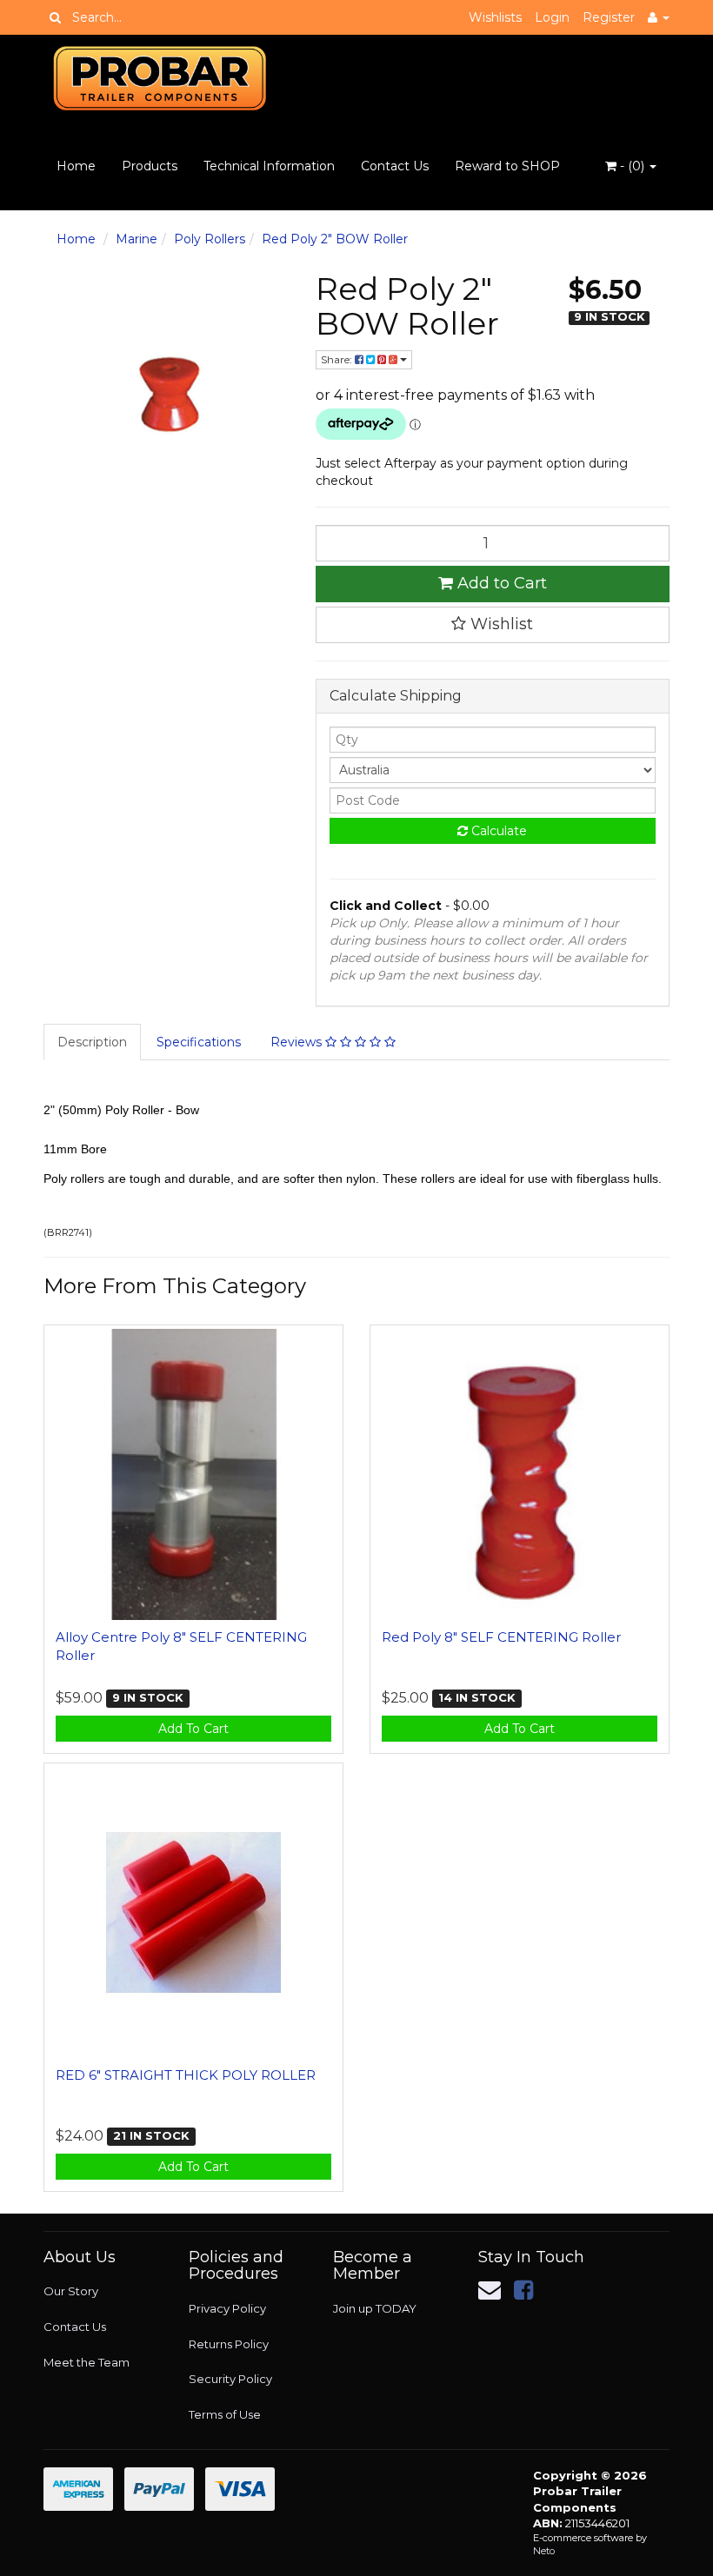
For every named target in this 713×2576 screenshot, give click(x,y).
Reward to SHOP (507, 166)
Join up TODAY (375, 2308)
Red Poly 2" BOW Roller (335, 239)
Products (150, 166)
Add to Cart (500, 583)
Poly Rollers (210, 239)
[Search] (55, 17)
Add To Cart (193, 1729)
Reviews (298, 1042)
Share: (338, 359)
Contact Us (395, 166)
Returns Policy (229, 2344)
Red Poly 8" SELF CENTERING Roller (501, 1637)
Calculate (497, 831)
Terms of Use (225, 2414)
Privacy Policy (227, 2308)
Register (609, 17)
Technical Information (269, 166)
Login (552, 17)
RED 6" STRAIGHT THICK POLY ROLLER (186, 2075)
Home (76, 166)
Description (92, 1042)
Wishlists (495, 17)
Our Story (71, 2291)
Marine (137, 239)
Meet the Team (87, 2362)
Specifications (199, 1042)
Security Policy (230, 2379)
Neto (544, 2551)
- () (632, 166)
